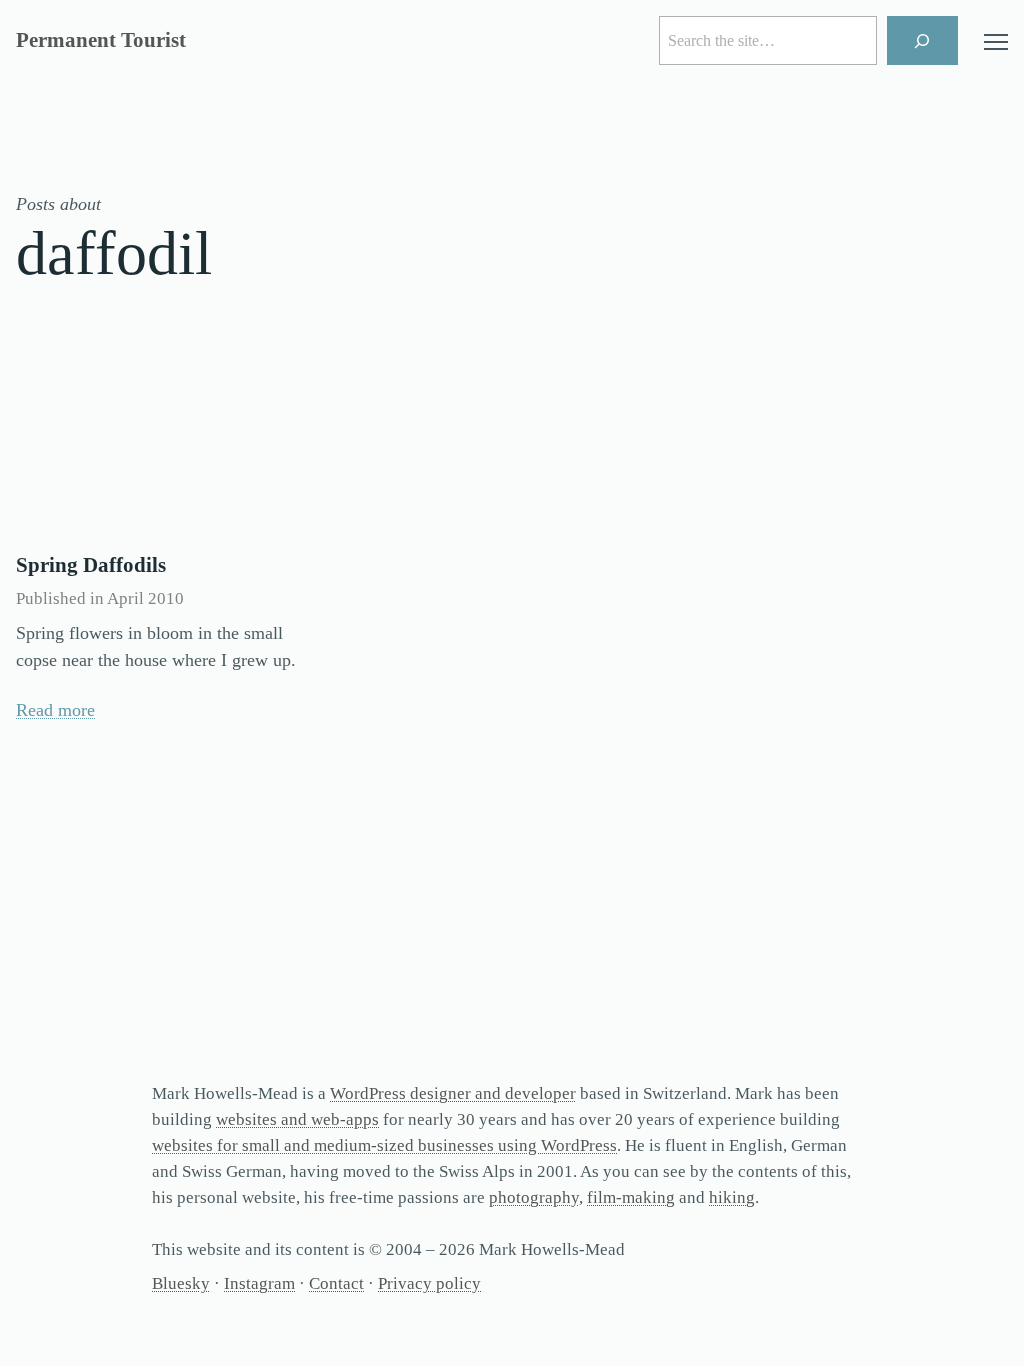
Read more (55, 710)
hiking (732, 1197)
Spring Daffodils (91, 565)
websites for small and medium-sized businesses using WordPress (384, 1145)
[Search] (922, 40)
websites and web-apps (297, 1119)
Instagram (259, 1283)
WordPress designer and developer (453, 1093)
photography (534, 1197)
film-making (631, 1197)
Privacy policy (429, 1283)
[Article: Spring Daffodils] (166, 437)
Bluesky (181, 1283)
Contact (336, 1283)
